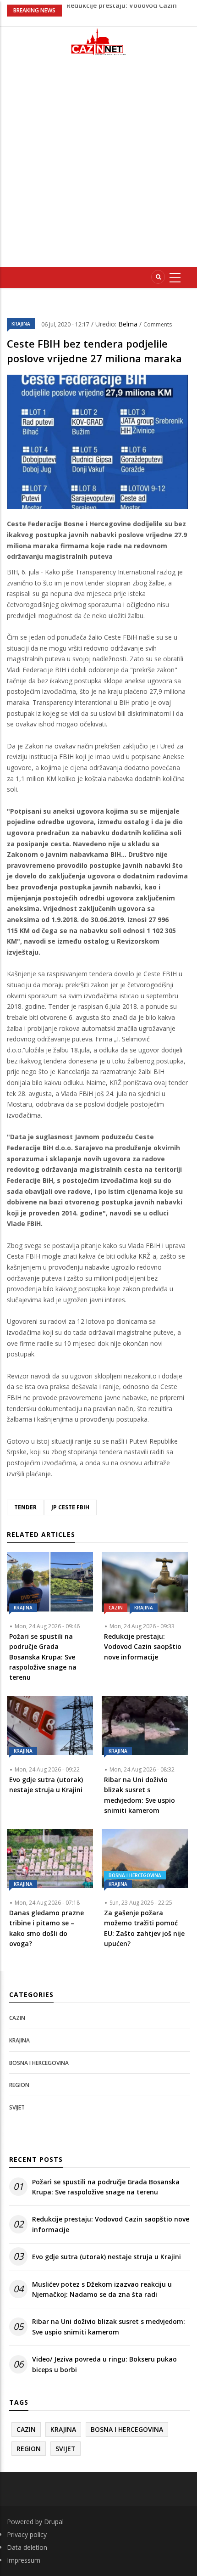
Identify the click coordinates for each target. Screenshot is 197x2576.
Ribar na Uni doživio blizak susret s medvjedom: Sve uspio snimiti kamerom (109, 2326)
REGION (19, 2085)
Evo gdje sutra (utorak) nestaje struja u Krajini (107, 2257)
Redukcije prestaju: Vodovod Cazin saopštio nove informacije (111, 2224)
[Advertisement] (98, 165)
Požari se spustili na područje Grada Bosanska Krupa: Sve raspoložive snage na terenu (106, 2187)
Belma (129, 324)
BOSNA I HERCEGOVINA (135, 1875)
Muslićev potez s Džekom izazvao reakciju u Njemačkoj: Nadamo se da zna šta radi (102, 2289)
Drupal (54, 2522)
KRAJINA (21, 324)
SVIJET (17, 2107)
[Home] (98, 42)
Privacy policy (27, 2534)
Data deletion (27, 2547)
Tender (25, 1507)
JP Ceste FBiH (70, 1507)
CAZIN (116, 1608)
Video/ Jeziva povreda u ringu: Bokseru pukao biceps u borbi (104, 2364)
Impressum (24, 2560)
